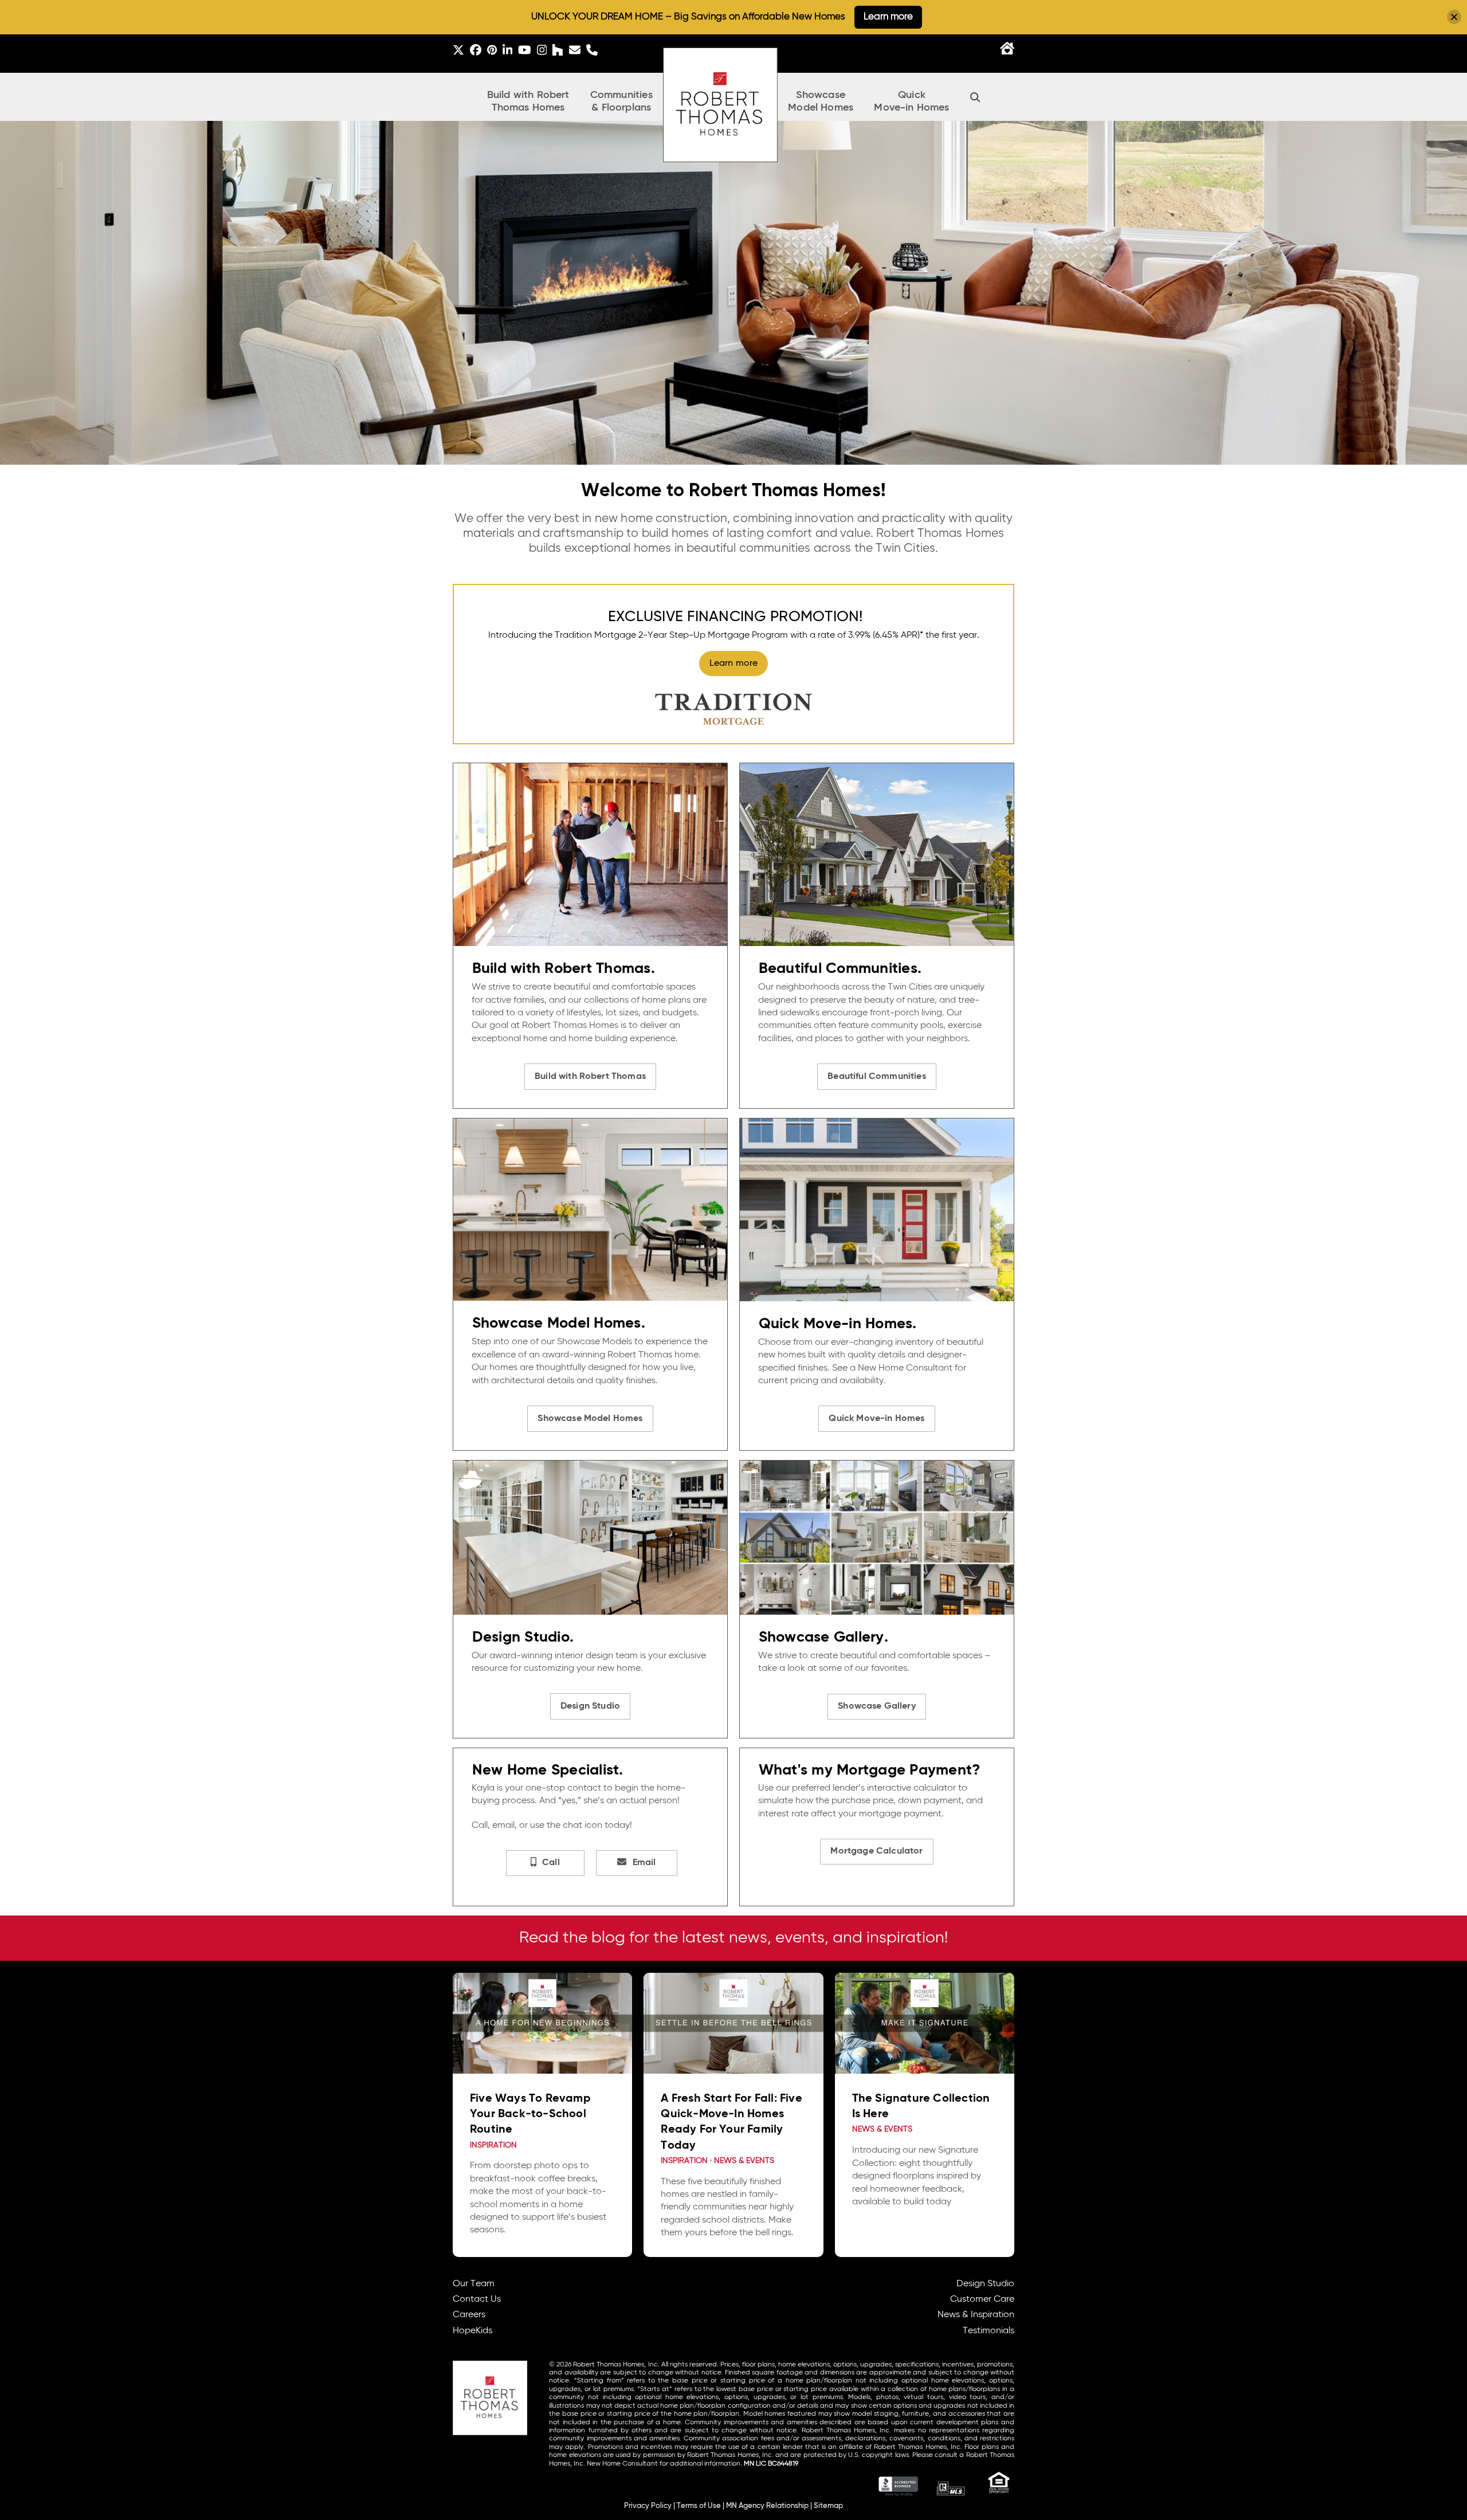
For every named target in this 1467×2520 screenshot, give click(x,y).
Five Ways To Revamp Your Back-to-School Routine (530, 2114)
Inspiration (493, 2146)
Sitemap (828, 2506)
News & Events (744, 2161)
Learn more (888, 17)
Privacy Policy (648, 2506)
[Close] (1454, 17)
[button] (975, 97)
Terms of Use (699, 2506)
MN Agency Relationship (767, 2506)
